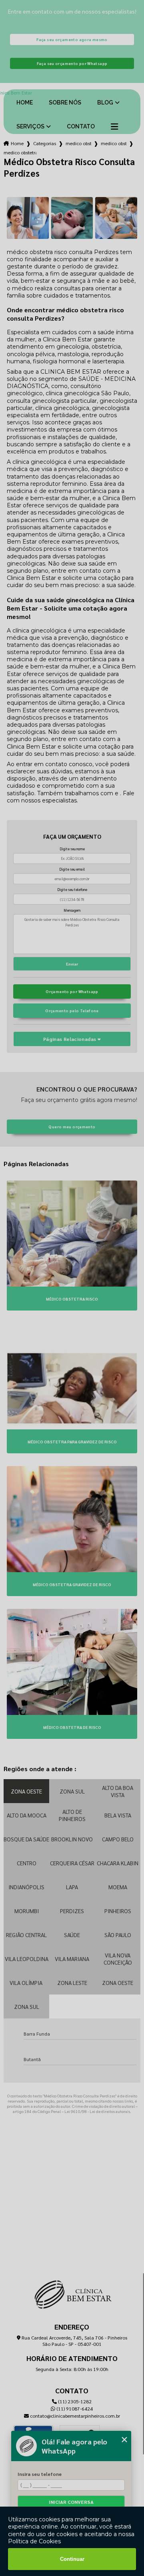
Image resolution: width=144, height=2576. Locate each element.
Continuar (72, 2559)
